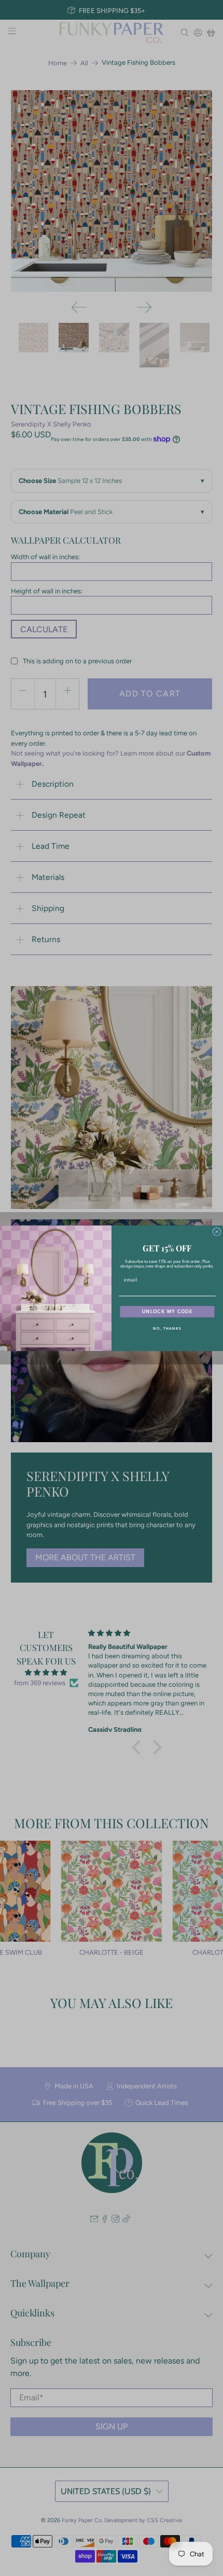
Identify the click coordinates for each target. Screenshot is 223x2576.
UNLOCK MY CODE (168, 1311)
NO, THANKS (167, 1328)
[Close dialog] (217, 1232)
